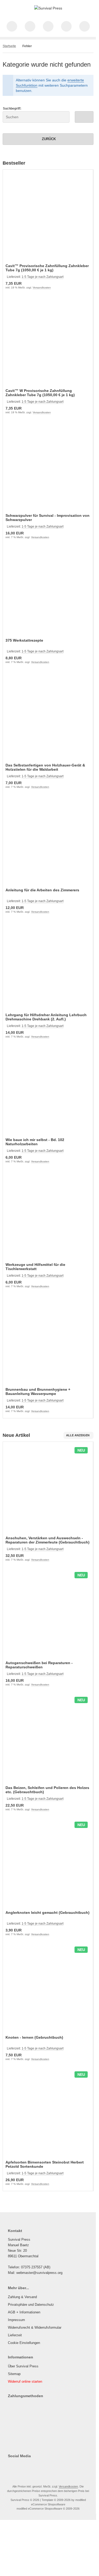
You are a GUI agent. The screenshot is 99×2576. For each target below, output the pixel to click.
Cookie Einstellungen (24, 2343)
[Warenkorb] (66, 26)
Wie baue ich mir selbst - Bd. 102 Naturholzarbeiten (35, 1142)
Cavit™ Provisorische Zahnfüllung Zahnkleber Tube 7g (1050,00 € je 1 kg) (47, 268)
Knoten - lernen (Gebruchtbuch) (34, 2037)
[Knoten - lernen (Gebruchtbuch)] (48, 1989)
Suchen (84, 117)
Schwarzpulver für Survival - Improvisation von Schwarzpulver (48, 518)
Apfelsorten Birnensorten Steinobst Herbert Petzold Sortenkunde (45, 2164)
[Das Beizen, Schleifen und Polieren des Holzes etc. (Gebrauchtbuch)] (48, 1739)
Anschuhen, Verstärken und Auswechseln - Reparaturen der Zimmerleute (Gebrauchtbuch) (48, 1540)
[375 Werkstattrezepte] (48, 592)
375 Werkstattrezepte (24, 640)
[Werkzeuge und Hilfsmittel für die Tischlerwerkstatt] (48, 1216)
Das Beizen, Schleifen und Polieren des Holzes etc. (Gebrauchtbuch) (47, 1790)
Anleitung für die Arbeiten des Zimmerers (42, 890)
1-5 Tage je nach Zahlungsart (43, 277)
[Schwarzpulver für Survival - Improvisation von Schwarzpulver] (48, 467)
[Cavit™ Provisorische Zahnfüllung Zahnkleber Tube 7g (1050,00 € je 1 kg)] (48, 217)
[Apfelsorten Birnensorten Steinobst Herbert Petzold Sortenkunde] (48, 2114)
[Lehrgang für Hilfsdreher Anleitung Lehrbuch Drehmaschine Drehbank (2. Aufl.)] (48, 966)
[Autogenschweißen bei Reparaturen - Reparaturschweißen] (48, 1614)
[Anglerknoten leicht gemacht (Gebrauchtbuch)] (48, 1864)
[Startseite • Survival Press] (48, 8)
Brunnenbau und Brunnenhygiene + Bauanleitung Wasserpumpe (38, 1392)
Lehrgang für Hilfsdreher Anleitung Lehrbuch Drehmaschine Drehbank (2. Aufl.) (46, 1017)
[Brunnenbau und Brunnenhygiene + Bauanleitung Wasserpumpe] (48, 1341)
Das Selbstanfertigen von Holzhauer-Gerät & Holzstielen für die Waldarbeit (45, 767)
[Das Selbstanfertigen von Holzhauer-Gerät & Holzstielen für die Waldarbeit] (48, 717)
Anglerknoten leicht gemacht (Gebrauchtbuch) (48, 1913)
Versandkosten (42, 287)
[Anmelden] (48, 26)
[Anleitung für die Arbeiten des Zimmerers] (48, 842)
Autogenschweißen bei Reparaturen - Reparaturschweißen (39, 1665)
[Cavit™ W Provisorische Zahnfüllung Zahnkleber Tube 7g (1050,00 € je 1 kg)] (48, 342)
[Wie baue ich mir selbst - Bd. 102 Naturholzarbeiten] (48, 1091)
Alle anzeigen (78, 1435)
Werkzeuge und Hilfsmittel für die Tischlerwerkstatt (35, 1267)
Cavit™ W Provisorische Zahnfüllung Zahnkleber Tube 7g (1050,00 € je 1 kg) (40, 393)
